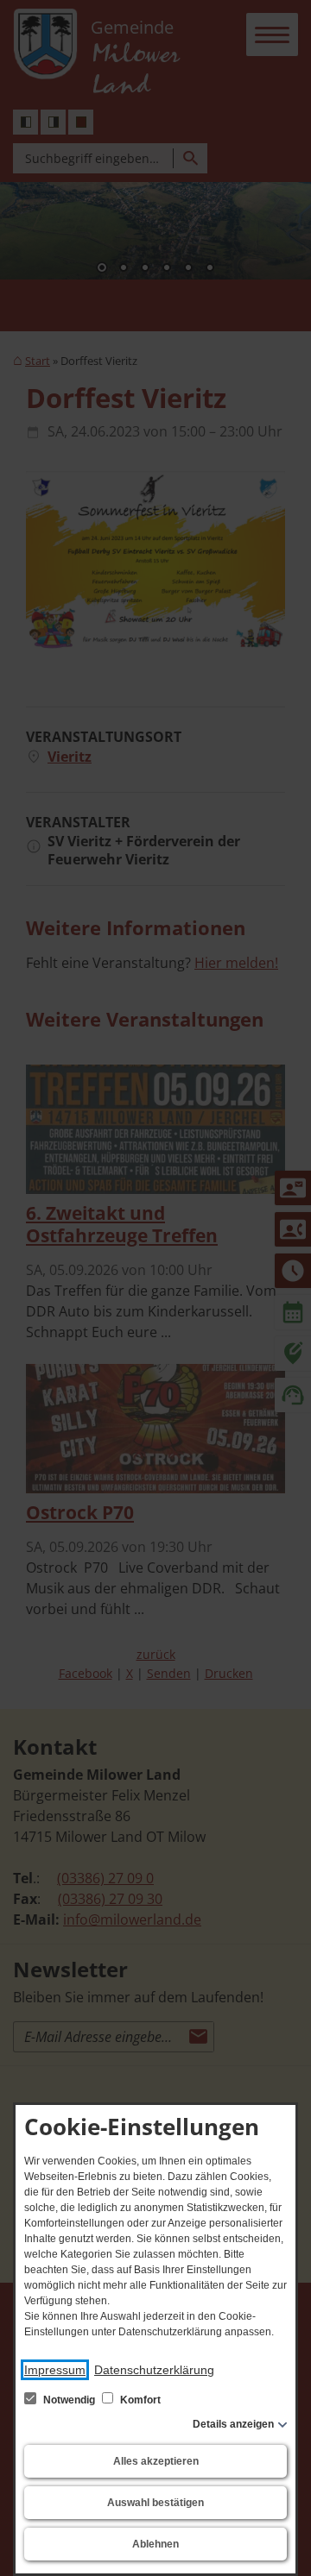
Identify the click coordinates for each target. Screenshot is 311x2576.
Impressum (55, 2370)
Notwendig (69, 2400)
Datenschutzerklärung (154, 2370)
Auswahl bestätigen (155, 2503)
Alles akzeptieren (156, 2461)
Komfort (139, 2400)
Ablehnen (155, 2544)
